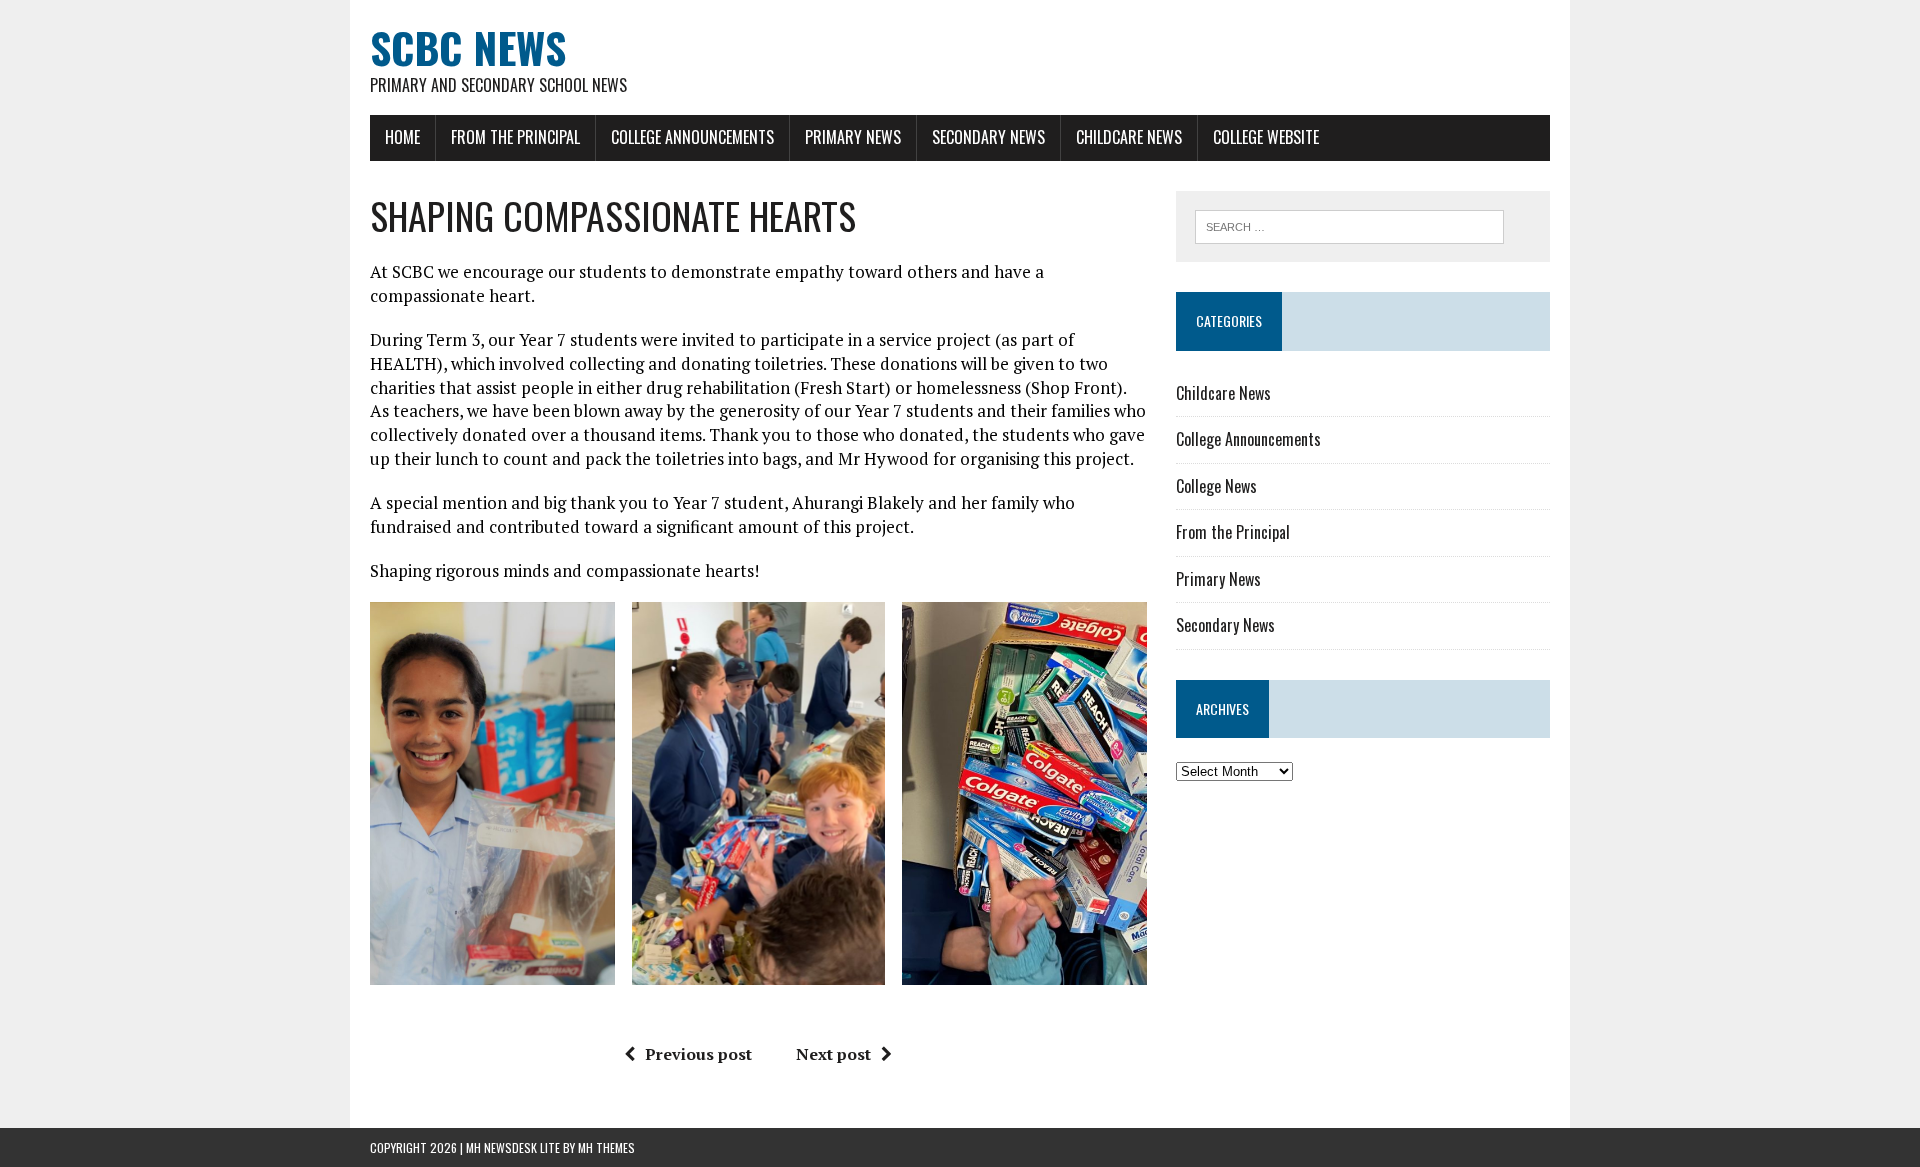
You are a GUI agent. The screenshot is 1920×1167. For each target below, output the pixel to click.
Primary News (853, 137)
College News (1216, 486)
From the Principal (515, 137)
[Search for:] (1349, 225)
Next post (833, 1054)
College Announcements (692, 137)
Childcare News (1129, 137)
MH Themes (606, 1147)
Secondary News (988, 137)
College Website (1266, 137)
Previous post (698, 1054)
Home (402, 137)
